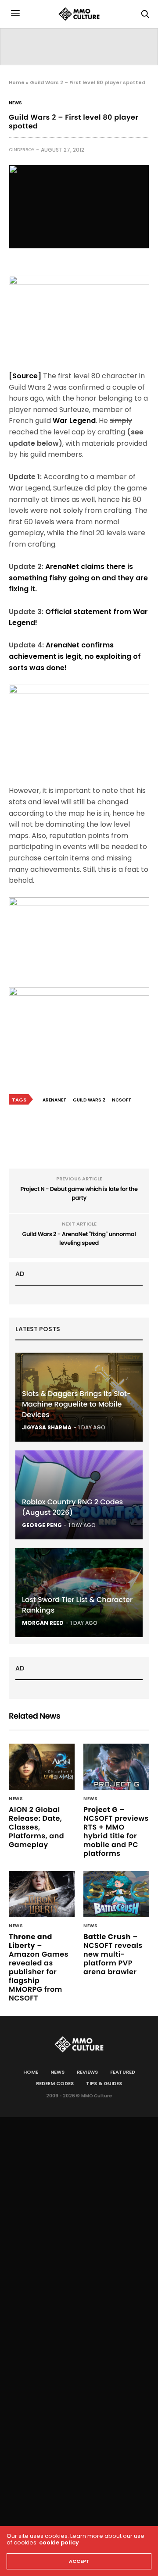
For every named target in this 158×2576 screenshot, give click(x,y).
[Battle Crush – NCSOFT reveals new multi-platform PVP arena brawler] (116, 1894)
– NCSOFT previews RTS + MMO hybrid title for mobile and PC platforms (116, 1832)
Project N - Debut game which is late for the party (79, 1193)
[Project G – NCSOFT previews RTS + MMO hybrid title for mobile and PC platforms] (116, 1767)
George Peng (42, 1525)
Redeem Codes (55, 2083)
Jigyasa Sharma (47, 1427)
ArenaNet (54, 1100)
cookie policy (59, 2542)
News (15, 103)
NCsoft (122, 1100)
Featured (123, 2072)
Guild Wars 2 (89, 1100)
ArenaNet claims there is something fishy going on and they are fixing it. (78, 578)
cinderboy (22, 150)
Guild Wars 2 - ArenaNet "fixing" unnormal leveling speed (79, 1238)
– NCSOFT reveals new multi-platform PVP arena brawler (113, 1954)
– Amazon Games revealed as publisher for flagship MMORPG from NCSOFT (39, 1967)
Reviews (87, 2072)
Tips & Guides (104, 2083)
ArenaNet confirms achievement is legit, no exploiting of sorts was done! (75, 656)
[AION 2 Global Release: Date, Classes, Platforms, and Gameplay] (42, 1767)
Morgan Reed (43, 1623)
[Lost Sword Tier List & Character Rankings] (79, 1593)
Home (17, 82)
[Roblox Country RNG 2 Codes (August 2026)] (79, 1495)
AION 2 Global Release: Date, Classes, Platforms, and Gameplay (36, 1827)
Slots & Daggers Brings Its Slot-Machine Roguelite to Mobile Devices (76, 1404)
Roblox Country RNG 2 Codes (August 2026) (72, 1507)
